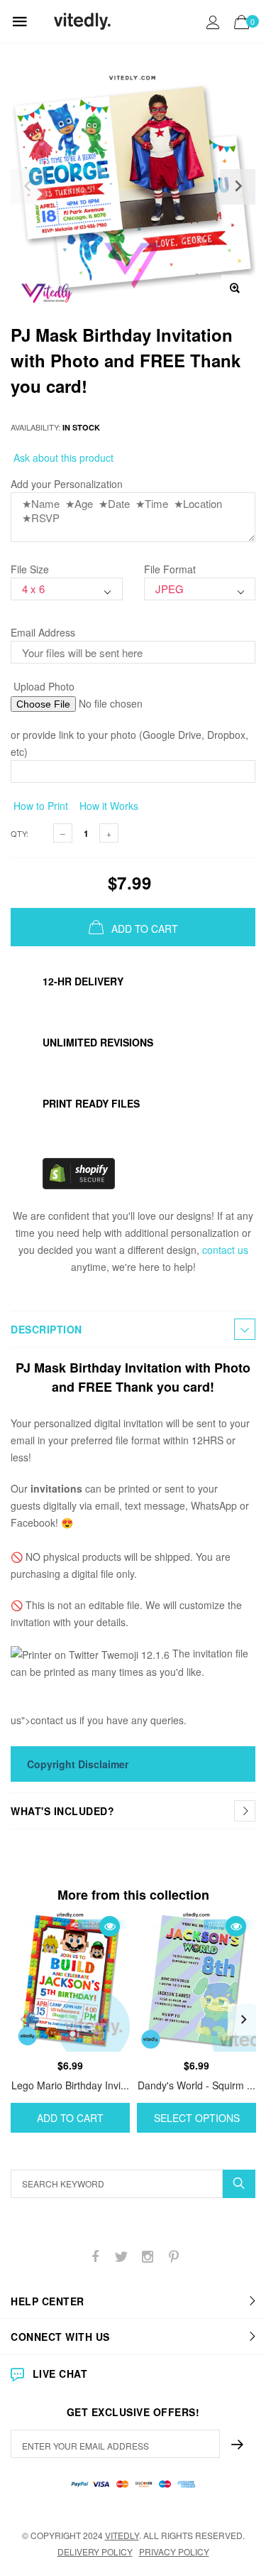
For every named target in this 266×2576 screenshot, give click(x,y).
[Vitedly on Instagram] (148, 2257)
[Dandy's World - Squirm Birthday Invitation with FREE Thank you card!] (196, 1980)
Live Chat (60, 2374)
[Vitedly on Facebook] (95, 2257)
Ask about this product (62, 458)
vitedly (122, 2535)
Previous (23, 2020)
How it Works (107, 806)
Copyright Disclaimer (78, 1764)
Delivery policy (95, 2551)
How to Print (39, 806)
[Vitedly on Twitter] (121, 2257)
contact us (225, 1250)
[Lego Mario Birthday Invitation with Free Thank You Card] (70, 1980)
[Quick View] (110, 1926)
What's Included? (62, 1811)
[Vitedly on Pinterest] (174, 2257)
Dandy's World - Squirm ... (196, 2085)
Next (243, 2020)
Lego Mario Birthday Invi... (70, 2085)
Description (46, 1329)
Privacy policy (174, 2551)
